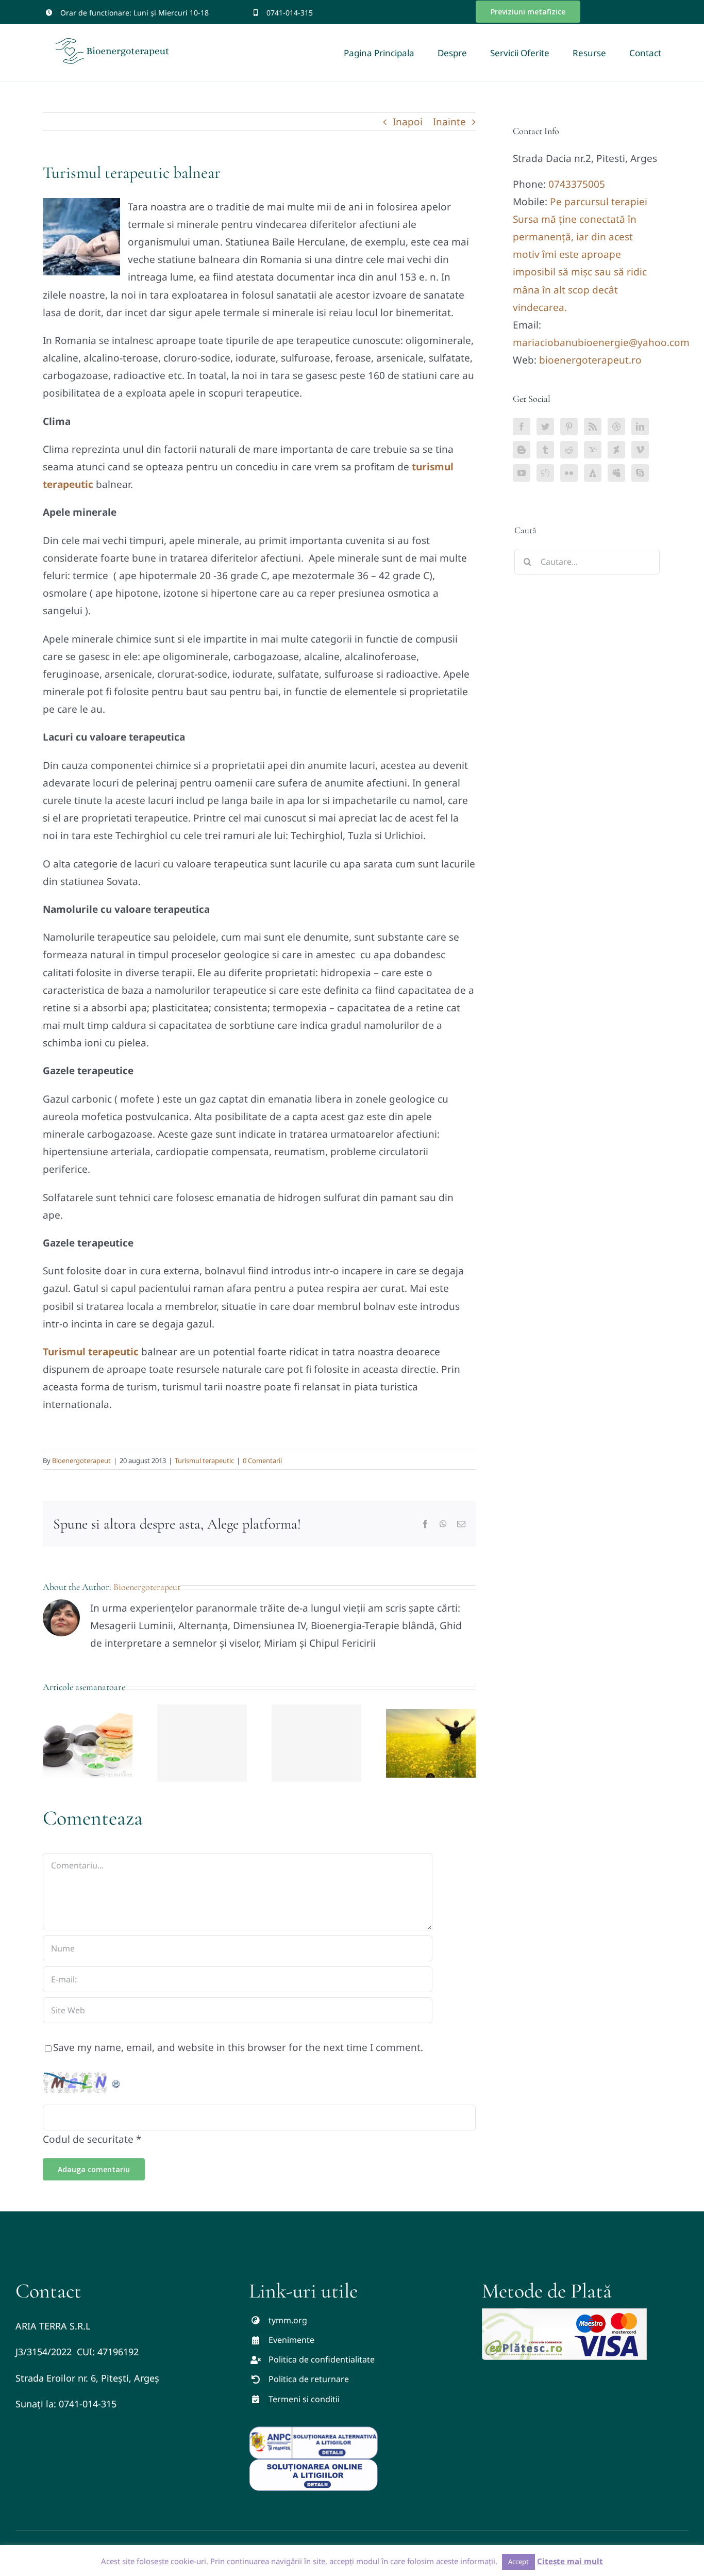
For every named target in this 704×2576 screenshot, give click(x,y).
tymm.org (288, 2320)
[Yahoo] (593, 450)
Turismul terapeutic (204, 1461)
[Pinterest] (569, 426)
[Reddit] (569, 450)
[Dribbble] (616, 426)
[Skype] (640, 473)
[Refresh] (116, 2080)
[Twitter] (545, 426)
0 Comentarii (262, 1461)
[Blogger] (522, 450)
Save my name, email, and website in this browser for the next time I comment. (238, 2047)
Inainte (449, 122)
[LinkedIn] (640, 426)
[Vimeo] (640, 450)
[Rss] (593, 426)
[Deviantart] (616, 450)
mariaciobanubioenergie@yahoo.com (601, 342)
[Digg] (545, 473)
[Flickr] (569, 473)
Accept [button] (518, 2562)
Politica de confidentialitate (322, 2359)
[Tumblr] (545, 450)
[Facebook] (522, 426)
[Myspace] (616, 473)
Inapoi (408, 122)
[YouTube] (522, 473)
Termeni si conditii (304, 2399)
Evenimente (291, 2340)
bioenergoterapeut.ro (590, 360)
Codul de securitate (88, 2139)
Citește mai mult (570, 2561)
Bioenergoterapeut (81, 1461)
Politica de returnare (309, 2379)
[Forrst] (593, 473)
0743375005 (577, 184)
